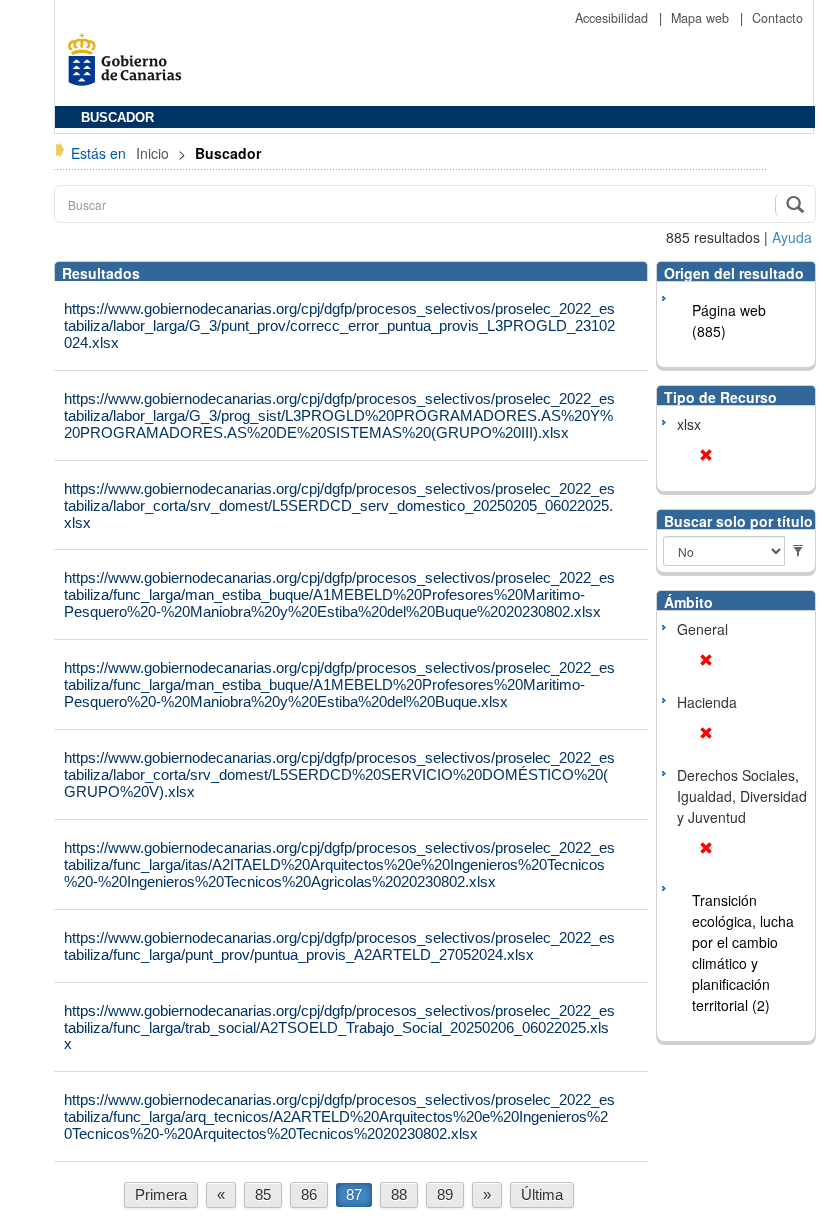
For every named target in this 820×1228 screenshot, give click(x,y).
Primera (161, 1194)
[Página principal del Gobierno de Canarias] (130, 66)
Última (542, 1194)
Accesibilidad (613, 18)
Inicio (154, 153)
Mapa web (702, 18)
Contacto (777, 18)
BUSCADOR (117, 118)
